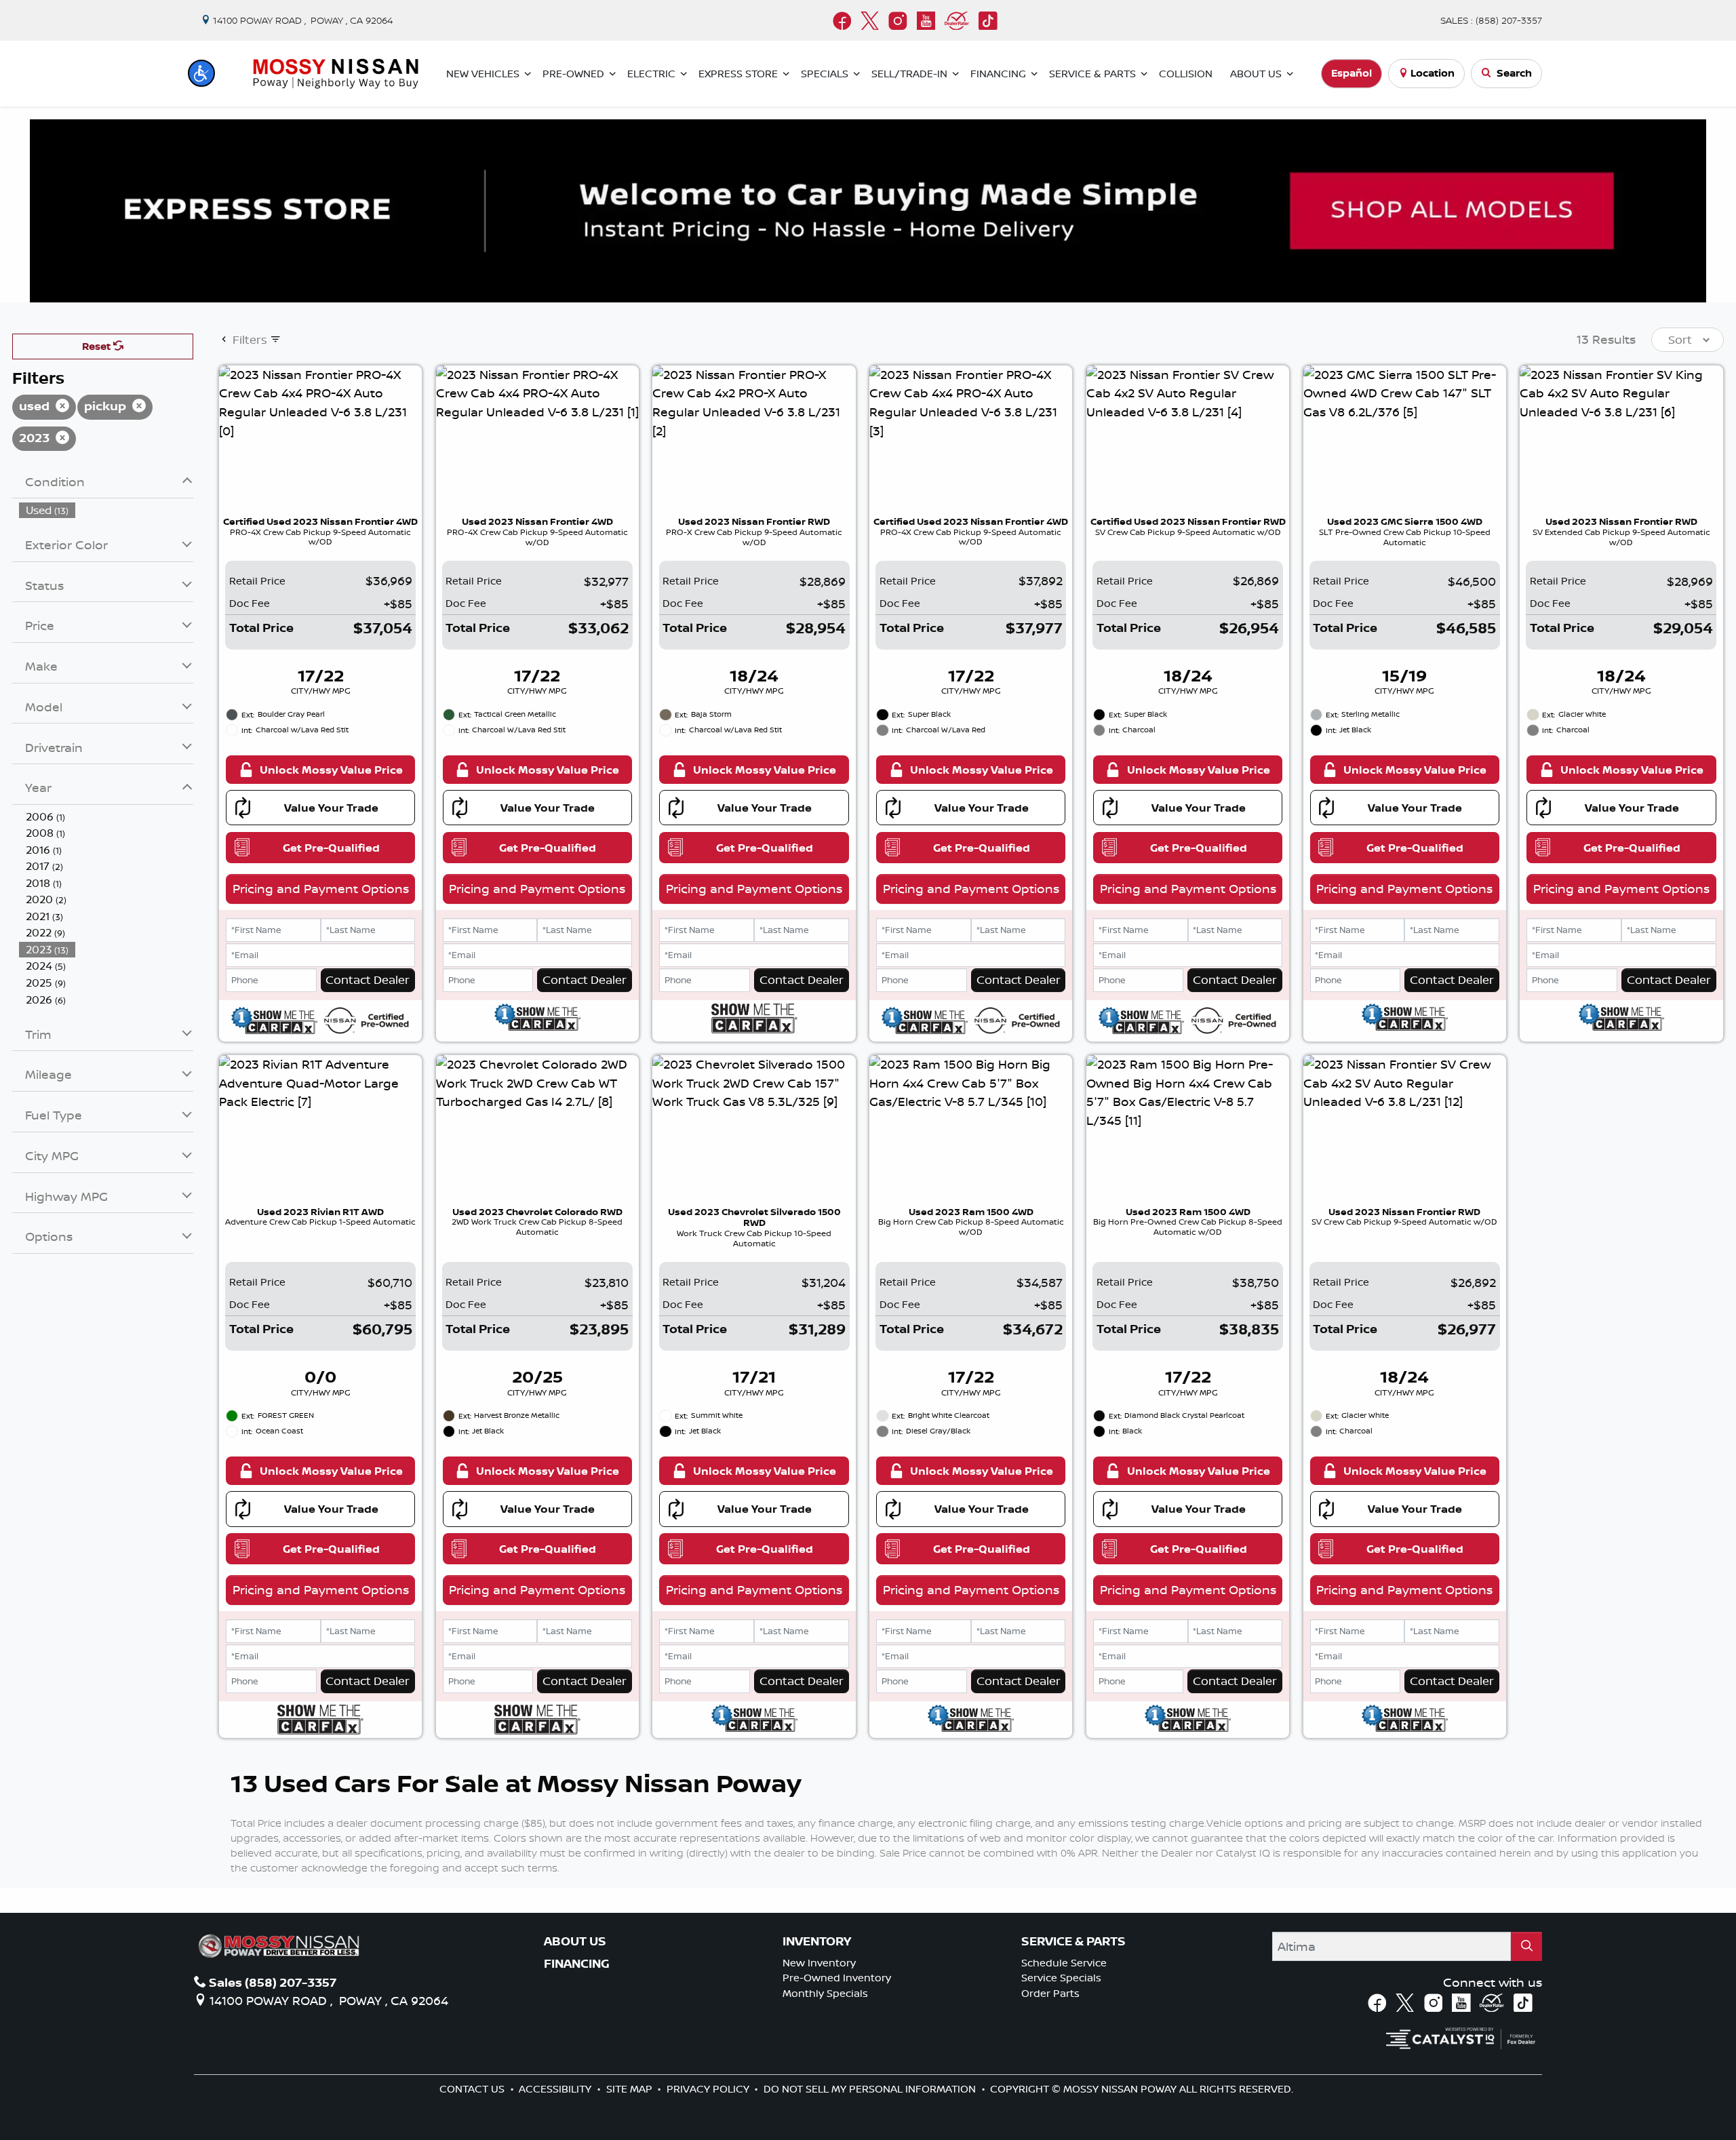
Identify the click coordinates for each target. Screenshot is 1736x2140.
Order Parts (1050, 1993)
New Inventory (819, 1963)
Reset (98, 346)
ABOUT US (575, 1941)
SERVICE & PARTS (1073, 1941)
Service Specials (1061, 1978)
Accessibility (556, 2089)
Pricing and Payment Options (321, 888)
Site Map (631, 2089)
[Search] (1526, 1946)
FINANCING (577, 1964)
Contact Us (473, 2089)
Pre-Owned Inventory (837, 1978)
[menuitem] (106, 510)
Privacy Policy (709, 2089)
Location (1433, 73)
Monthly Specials (825, 1993)
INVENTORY (817, 1941)
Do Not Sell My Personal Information (871, 2089)
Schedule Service (1064, 1963)
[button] (201, 73)
